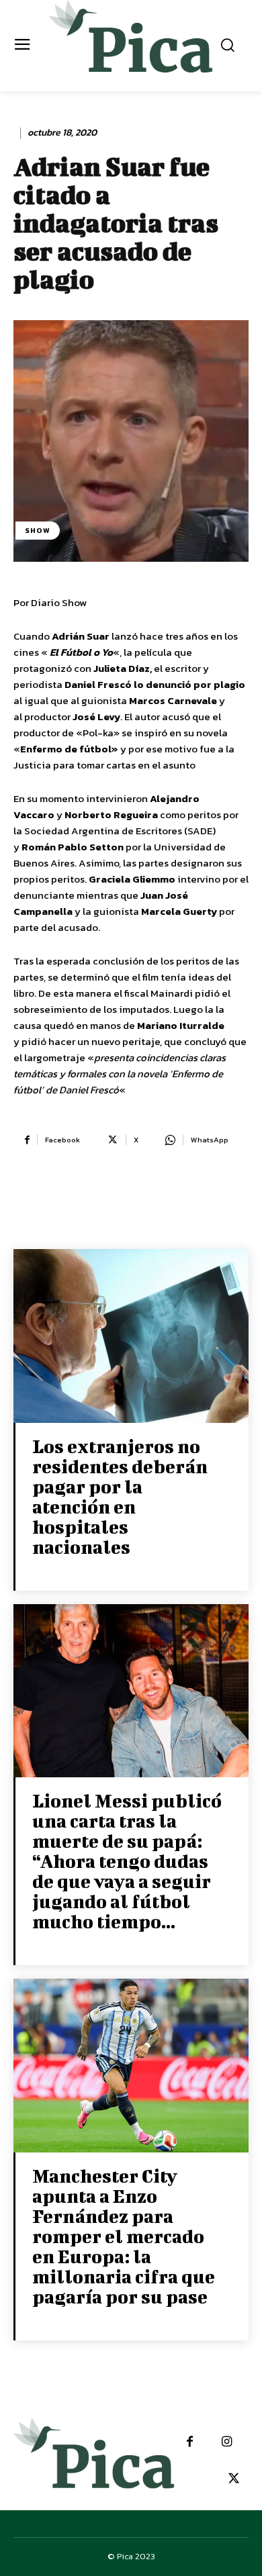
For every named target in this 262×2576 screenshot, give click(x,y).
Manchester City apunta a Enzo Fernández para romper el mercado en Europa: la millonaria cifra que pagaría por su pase (124, 2236)
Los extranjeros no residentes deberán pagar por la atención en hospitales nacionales (120, 1496)
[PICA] (131, 44)
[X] (233, 2479)
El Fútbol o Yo (81, 652)
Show (38, 530)
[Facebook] (190, 2442)
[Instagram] (227, 2442)
